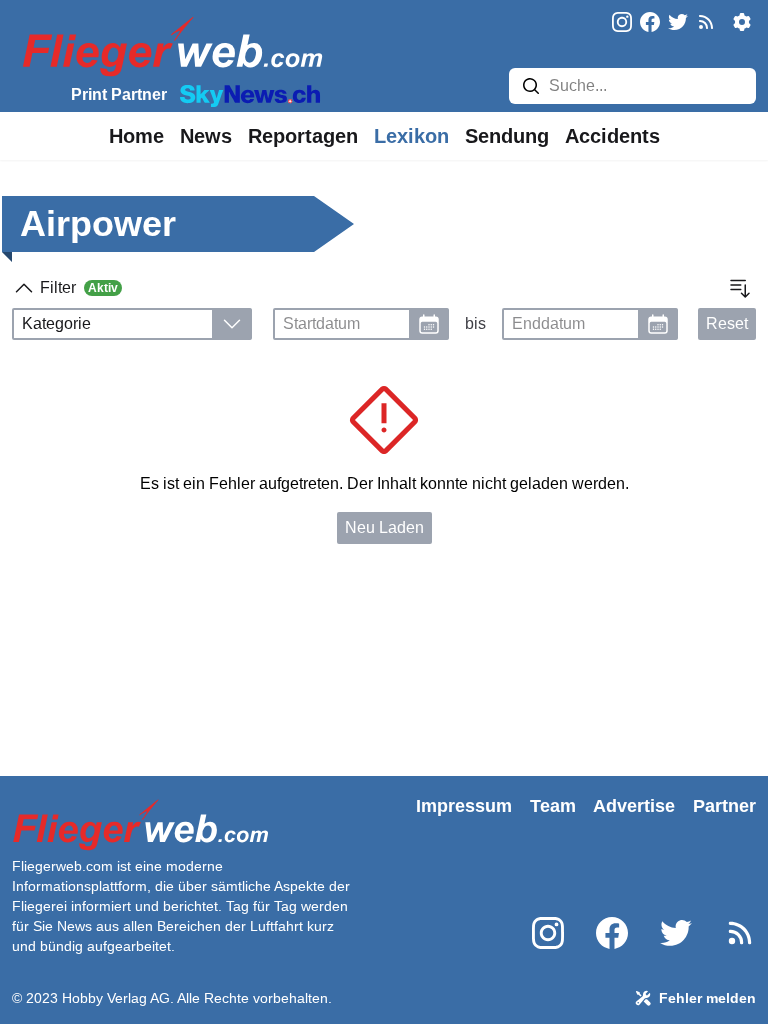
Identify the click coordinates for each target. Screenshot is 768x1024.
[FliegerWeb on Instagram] (622, 23)
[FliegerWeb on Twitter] (678, 23)
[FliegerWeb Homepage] (168, 45)
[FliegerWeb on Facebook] (650, 23)
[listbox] (136, 136)
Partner (724, 806)
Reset (727, 323)
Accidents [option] (612, 136)
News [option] (206, 136)
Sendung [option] (507, 136)
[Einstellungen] (742, 22)
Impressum (464, 806)
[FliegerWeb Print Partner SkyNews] (246, 94)
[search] (531, 86)
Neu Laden (384, 527)
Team (553, 806)
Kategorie (56, 323)
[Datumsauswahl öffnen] (429, 324)
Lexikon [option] (411, 136)
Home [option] (136, 136)
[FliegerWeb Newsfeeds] (706, 22)
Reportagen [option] (303, 136)
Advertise (634, 806)
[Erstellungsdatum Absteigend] (740, 288)
